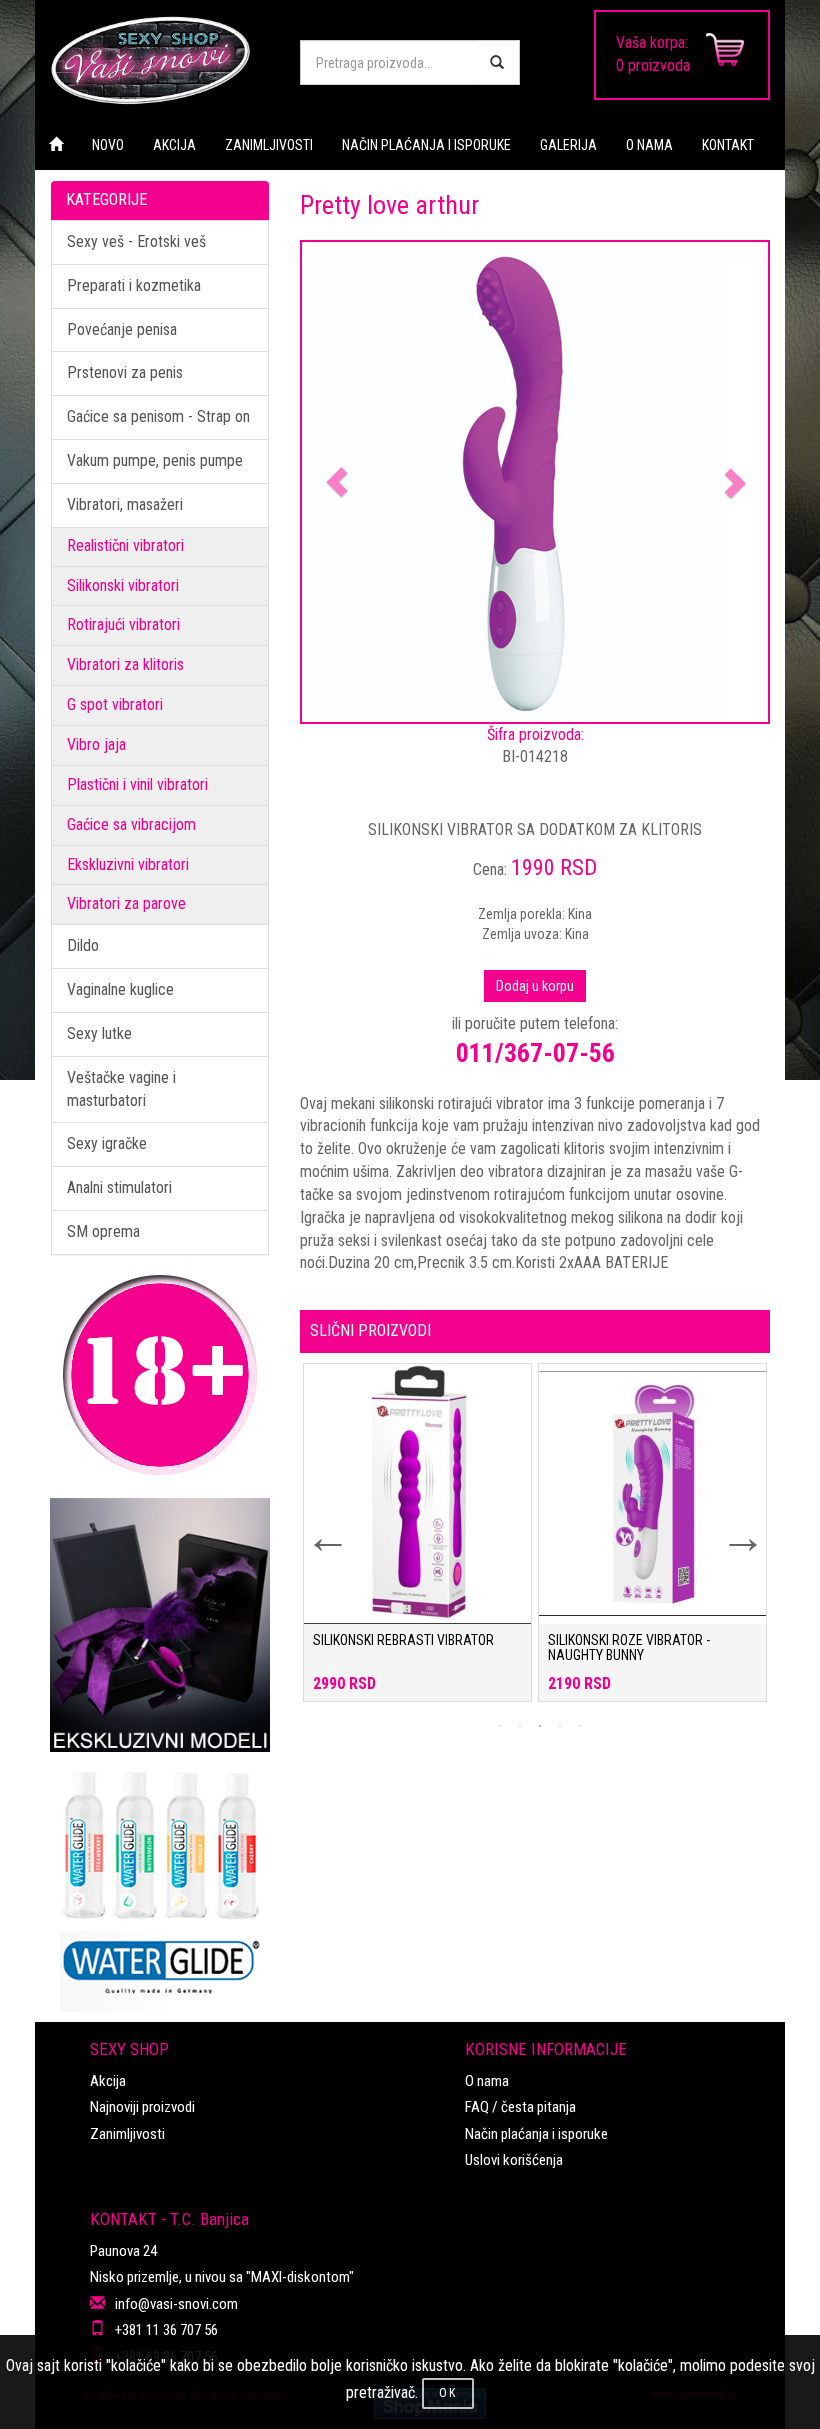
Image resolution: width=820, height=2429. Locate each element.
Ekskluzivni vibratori (128, 864)
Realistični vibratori (125, 545)
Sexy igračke (107, 1143)
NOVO (108, 145)
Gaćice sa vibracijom (131, 824)
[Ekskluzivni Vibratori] (160, 1625)
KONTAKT (728, 145)
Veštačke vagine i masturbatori (121, 1089)
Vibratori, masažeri (125, 504)
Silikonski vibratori (123, 585)
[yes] (497, 62)
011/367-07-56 (535, 1053)
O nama (487, 2081)
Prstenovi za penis (125, 372)
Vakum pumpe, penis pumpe (155, 460)
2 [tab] (520, 1726)
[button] (337, 482)
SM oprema (103, 1231)
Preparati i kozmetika (134, 285)
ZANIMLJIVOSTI (269, 145)
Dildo (83, 945)
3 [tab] (540, 1726)
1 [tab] (500, 1726)
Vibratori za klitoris (125, 664)
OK (448, 2393)
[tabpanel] (417, 1542)
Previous (315, 1525)
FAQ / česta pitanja (520, 2107)
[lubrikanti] (160, 1882)
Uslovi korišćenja (514, 2160)
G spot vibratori (115, 704)
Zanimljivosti (127, 2134)
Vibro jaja (96, 744)
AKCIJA (174, 145)
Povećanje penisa (122, 329)
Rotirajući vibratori (123, 624)
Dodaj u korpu (535, 986)
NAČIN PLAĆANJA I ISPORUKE (426, 145)
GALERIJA (568, 145)
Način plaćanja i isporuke (536, 2134)
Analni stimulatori (119, 1187)
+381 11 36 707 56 (166, 2330)
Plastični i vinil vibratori (137, 784)
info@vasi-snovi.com (176, 2304)
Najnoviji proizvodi (142, 2107)
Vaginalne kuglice (120, 989)
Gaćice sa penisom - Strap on (158, 416)
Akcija (108, 2081)
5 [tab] (580, 1726)
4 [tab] (560, 1726)
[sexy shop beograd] (160, 60)
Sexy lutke (99, 1033)
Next (730, 1525)
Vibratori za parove (126, 903)
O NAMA (649, 145)
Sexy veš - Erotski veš (136, 241)
